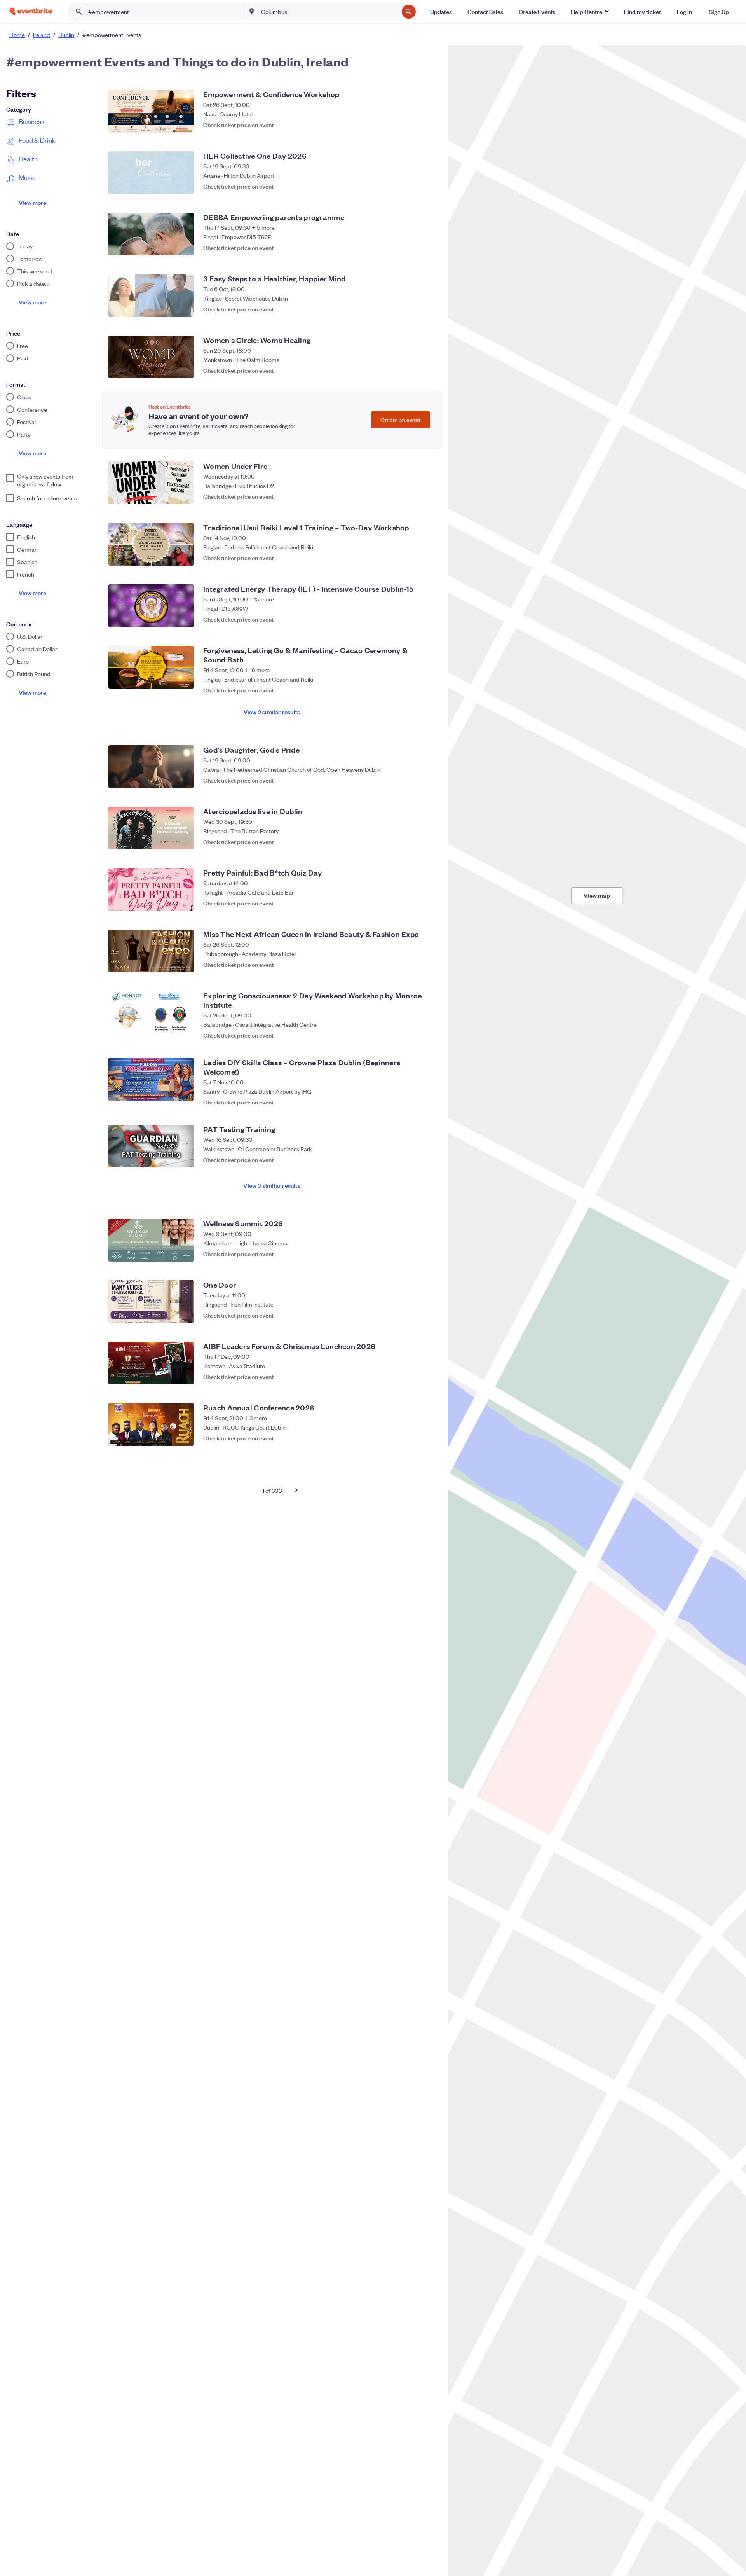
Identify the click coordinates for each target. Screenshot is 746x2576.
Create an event (401, 420)
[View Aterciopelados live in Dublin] (151, 828)
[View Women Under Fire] (151, 483)
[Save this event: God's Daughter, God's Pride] (427, 780)
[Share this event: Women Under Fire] (412, 496)
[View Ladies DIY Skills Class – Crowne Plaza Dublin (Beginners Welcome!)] (151, 1079)
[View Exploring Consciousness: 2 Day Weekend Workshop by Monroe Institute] (151, 1012)
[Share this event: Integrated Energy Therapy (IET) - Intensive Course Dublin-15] (412, 619)
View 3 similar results (272, 1185)
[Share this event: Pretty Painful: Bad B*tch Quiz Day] (412, 903)
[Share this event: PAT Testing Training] (412, 1160)
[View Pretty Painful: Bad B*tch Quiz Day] (151, 890)
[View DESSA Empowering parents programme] (151, 234)
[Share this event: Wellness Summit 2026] (412, 1254)
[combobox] (329, 12)
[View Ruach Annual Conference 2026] (151, 1424)
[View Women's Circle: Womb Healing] (151, 357)
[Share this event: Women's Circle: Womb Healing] (412, 370)
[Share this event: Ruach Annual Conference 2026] (412, 1438)
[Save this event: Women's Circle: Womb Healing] (427, 370)
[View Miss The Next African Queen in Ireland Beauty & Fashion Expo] (151, 951)
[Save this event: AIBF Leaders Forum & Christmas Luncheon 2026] (427, 1377)
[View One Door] (151, 1302)
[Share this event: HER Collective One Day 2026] (412, 186)
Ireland (42, 35)
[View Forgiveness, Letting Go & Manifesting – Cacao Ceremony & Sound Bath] (151, 667)
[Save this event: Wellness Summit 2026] (427, 1254)
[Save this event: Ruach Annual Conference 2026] (427, 1438)
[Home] (31, 11)
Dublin (66, 35)
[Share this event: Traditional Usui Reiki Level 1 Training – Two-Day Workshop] (412, 558)
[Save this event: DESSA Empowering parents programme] (427, 248)
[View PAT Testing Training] (151, 1146)
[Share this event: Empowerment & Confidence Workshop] (412, 125)
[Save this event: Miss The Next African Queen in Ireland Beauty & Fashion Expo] (427, 965)
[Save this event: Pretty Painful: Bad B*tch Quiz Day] (427, 903)
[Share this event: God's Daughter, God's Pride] (412, 780)
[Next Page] (296, 1490)
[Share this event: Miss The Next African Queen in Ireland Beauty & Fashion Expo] (412, 965)
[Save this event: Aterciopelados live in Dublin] (427, 842)
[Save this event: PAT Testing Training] (427, 1160)
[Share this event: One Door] (412, 1315)
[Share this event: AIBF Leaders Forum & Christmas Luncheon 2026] (412, 1377)
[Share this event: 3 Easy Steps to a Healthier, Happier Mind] (412, 309)
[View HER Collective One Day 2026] (151, 173)
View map (597, 895)
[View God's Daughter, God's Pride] (151, 767)
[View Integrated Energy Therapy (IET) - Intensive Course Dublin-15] (151, 606)
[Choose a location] (252, 11)
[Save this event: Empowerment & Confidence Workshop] (427, 125)
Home (17, 35)
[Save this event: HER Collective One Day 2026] (427, 186)
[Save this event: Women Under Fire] (427, 496)
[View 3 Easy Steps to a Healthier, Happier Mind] (151, 295)
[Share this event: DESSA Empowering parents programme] (412, 248)
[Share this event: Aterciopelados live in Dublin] (412, 842)
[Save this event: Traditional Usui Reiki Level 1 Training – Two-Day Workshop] (427, 558)
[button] (590, 12)
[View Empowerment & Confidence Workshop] (151, 111)
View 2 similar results (272, 712)
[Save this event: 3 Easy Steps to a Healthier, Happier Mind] (427, 309)
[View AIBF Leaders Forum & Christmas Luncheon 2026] (151, 1363)
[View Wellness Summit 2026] (151, 1240)
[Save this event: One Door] (427, 1315)
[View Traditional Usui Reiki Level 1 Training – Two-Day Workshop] (151, 544)
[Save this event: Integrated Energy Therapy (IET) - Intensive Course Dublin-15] (427, 619)
